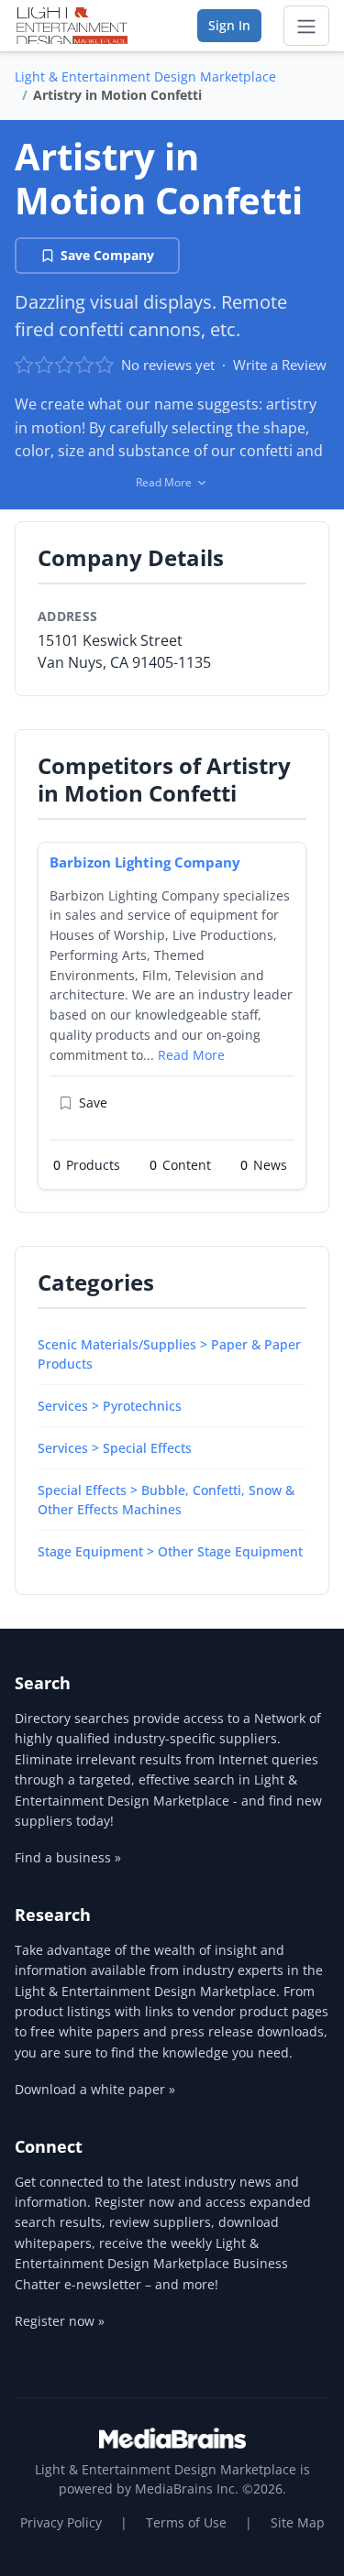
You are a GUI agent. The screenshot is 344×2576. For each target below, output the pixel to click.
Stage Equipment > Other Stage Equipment (170, 1551)
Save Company (107, 255)
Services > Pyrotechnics (110, 1406)
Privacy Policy (61, 2522)
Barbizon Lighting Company (145, 862)
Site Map (298, 2522)
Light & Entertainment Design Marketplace (145, 76)
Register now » (60, 2321)
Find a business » (68, 1857)
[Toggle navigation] (306, 26)
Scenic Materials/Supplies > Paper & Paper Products (169, 1354)
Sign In (229, 25)
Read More (191, 1055)
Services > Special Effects (115, 1448)
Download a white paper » (95, 2089)
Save (93, 1102)
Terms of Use (186, 2522)
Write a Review (280, 365)
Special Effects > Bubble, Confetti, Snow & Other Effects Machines (166, 1500)
